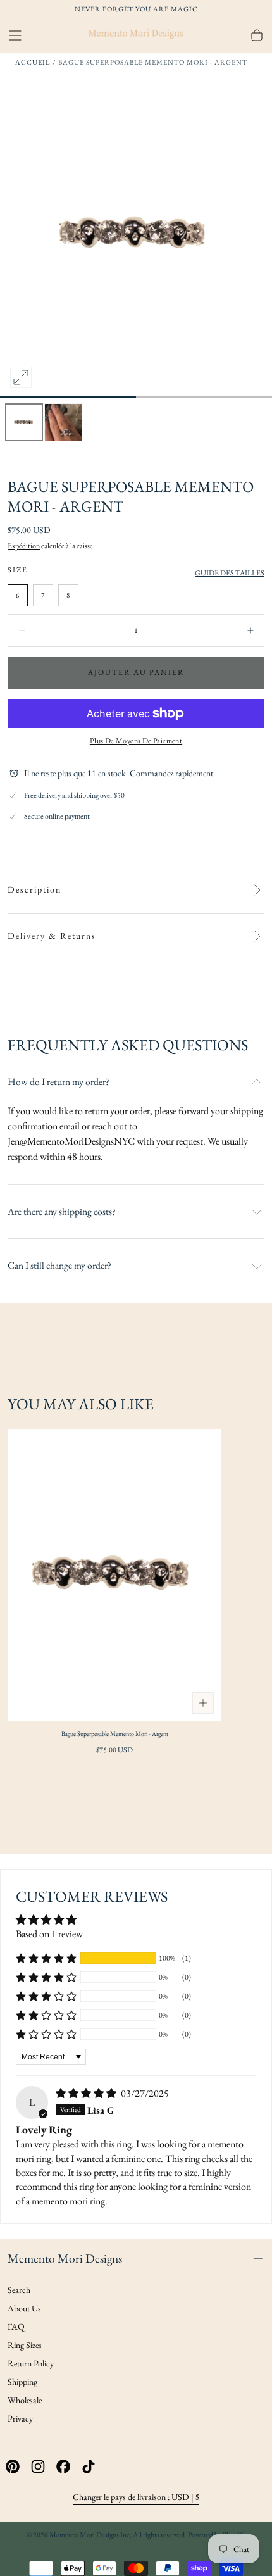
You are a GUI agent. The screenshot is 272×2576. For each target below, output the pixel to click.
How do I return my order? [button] (59, 1082)
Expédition (24, 546)
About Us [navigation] (24, 2308)
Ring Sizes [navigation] (25, 2345)
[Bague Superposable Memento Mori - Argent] (114, 1576)
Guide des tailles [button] (230, 573)
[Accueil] (136, 35)
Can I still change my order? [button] (59, 1266)
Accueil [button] (33, 62)
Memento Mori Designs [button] (65, 2258)
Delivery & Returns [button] (52, 936)
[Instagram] (38, 2466)
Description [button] (34, 890)
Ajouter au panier (136, 672)
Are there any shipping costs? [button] (62, 1212)
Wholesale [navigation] (25, 2400)
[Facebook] (63, 2466)
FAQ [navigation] (16, 2327)
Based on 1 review (49, 1934)
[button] (15, 35)
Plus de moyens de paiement (136, 741)
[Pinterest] (13, 2466)
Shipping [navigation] (22, 2382)
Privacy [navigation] (20, 2418)
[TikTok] (89, 2466)
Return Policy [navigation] (31, 2363)
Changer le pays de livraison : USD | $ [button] (136, 2497)
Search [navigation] (19, 2290)
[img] (87, 2093)
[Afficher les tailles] (203, 1703)
